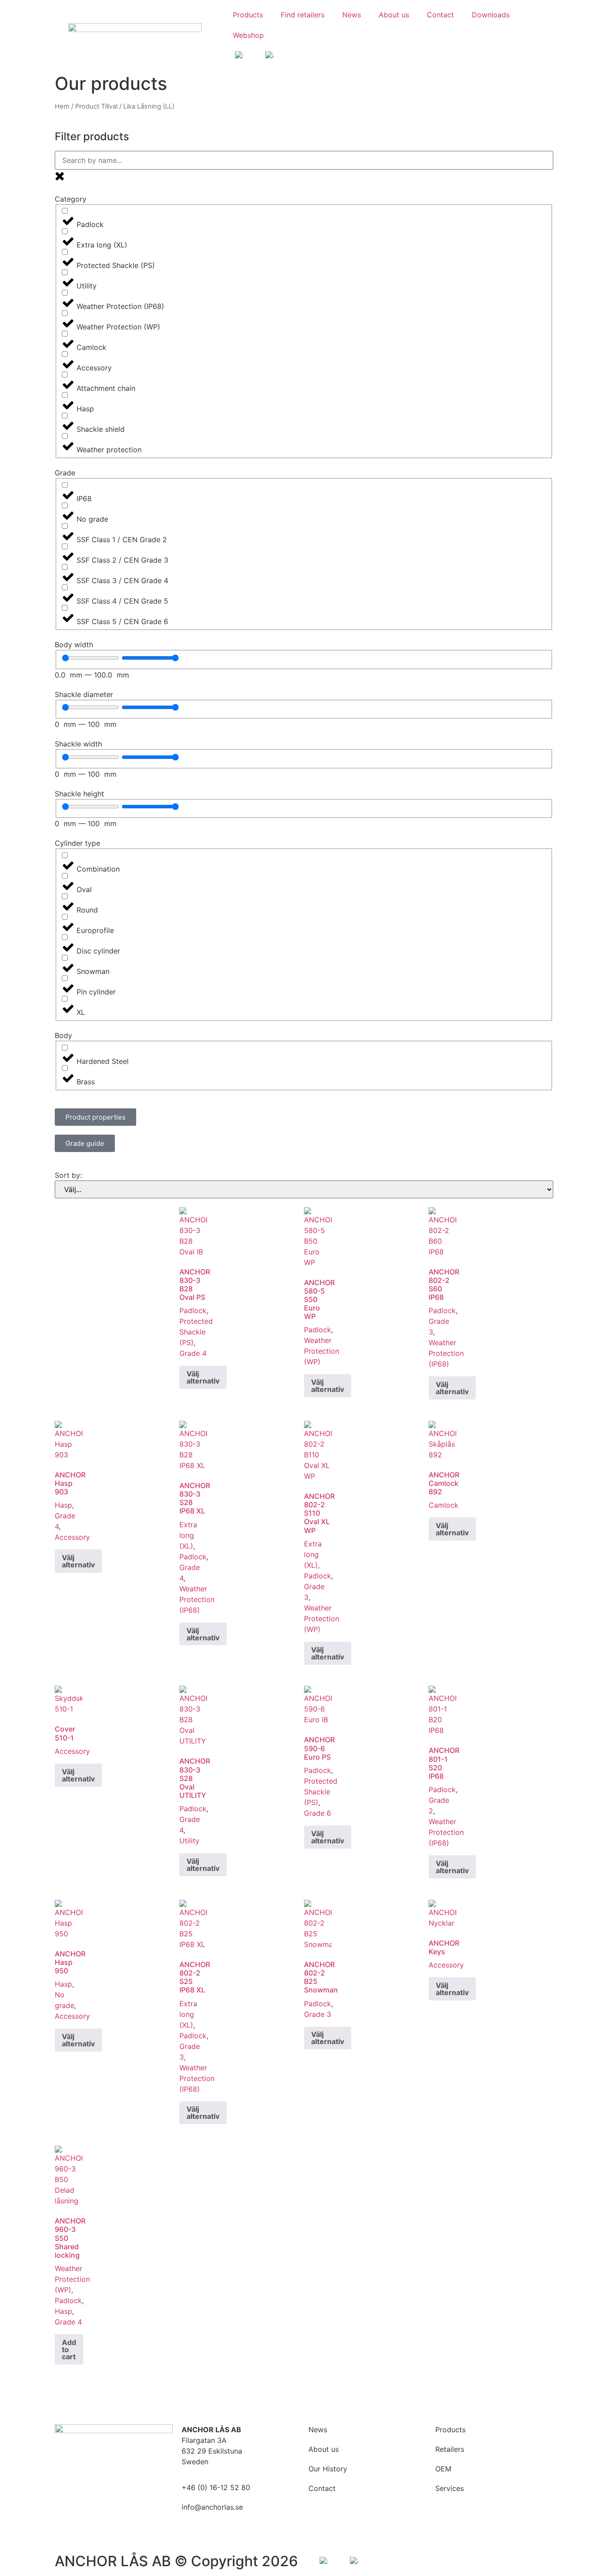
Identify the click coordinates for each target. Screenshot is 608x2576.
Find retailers (303, 15)
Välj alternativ (203, 1377)
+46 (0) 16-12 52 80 (216, 2487)
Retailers (450, 2449)
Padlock (193, 1310)
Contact (440, 15)
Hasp (63, 1505)
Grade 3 (318, 2014)
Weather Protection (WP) (322, 1351)
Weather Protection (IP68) (446, 1353)
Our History (328, 2469)
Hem (62, 106)
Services (450, 2488)
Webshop (248, 35)
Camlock (444, 1505)
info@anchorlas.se (212, 2507)
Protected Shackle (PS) (196, 1332)
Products (248, 15)
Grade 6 (318, 1813)
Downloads (491, 15)
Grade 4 (193, 1353)
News (352, 15)
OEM (443, 2469)
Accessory (72, 1537)
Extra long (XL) (188, 1535)
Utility (189, 1841)
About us (394, 15)
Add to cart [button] (69, 2349)
